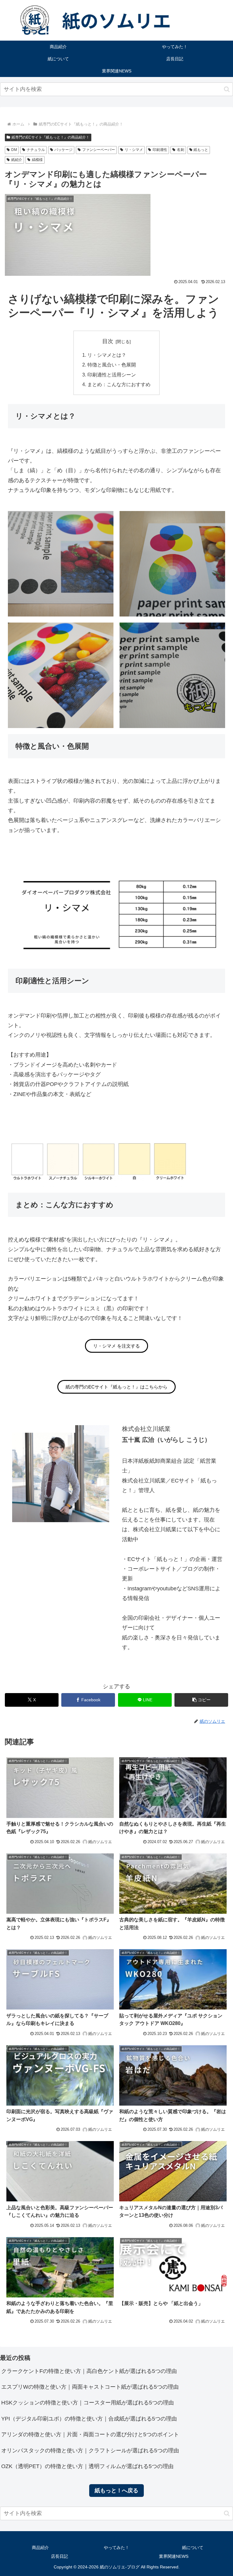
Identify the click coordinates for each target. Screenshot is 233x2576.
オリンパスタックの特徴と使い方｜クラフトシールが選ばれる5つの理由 (90, 2451)
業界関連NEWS (174, 2556)
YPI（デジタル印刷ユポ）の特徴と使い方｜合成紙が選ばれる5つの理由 (89, 2419)
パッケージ (63, 150)
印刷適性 (160, 150)
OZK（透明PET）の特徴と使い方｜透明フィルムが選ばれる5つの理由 (87, 2466)
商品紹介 (40, 2548)
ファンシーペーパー (99, 150)
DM (14, 150)
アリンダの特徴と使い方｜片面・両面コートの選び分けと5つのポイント (90, 2434)
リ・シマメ (134, 150)
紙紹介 (17, 160)
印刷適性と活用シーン (112, 375)
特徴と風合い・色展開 (112, 365)
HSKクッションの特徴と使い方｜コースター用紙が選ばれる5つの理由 (88, 2403)
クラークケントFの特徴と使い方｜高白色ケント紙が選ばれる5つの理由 (89, 2371)
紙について (193, 2548)
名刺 (181, 150)
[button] (227, 89)
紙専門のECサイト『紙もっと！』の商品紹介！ (51, 137)
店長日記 (59, 2556)
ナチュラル (36, 150)
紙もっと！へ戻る (116, 2491)
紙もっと (201, 150)
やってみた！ (116, 2548)
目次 (108, 341)
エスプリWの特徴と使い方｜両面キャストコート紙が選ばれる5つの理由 (90, 2387)
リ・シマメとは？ (107, 355)
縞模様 (37, 160)
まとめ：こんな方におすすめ (119, 384)
